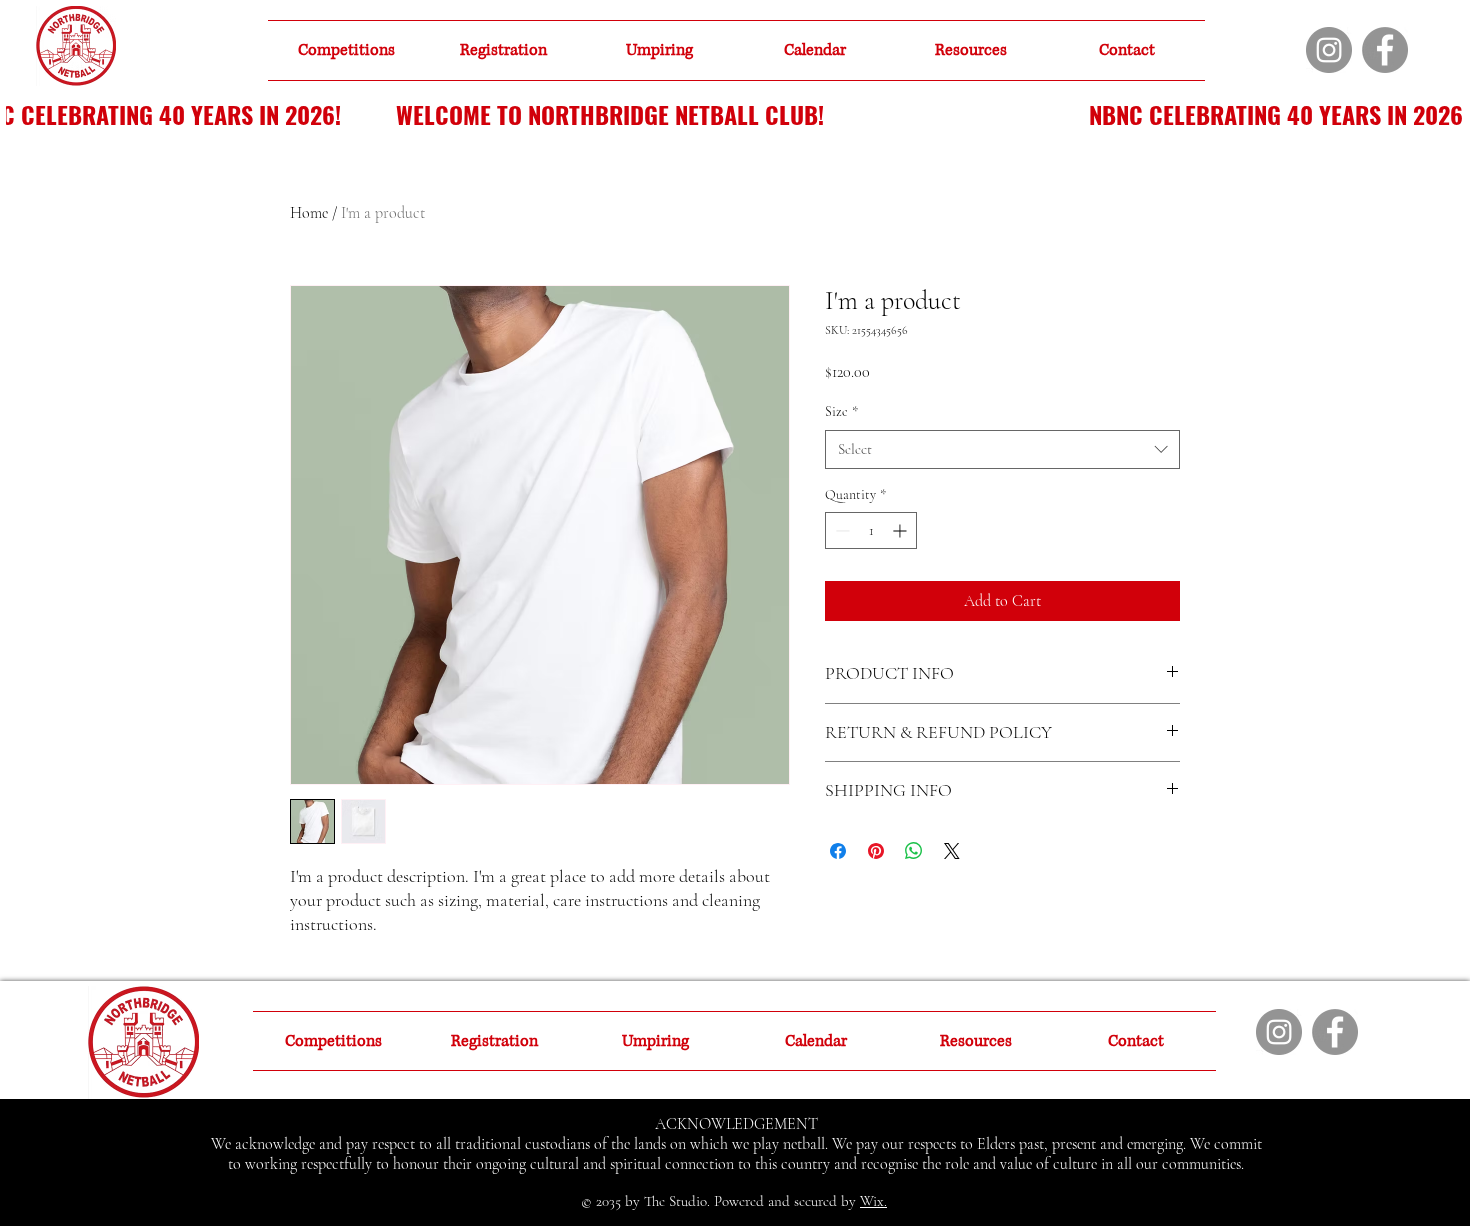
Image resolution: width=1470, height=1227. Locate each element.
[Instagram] (1329, 50)
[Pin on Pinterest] (876, 851)
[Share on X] (952, 851)
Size (841, 411)
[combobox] (1002, 449)
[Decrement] (840, 530)
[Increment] (901, 530)
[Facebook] (1385, 50)
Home (309, 213)
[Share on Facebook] (838, 851)
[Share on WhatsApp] (914, 851)
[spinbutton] (871, 530)
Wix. (873, 1201)
